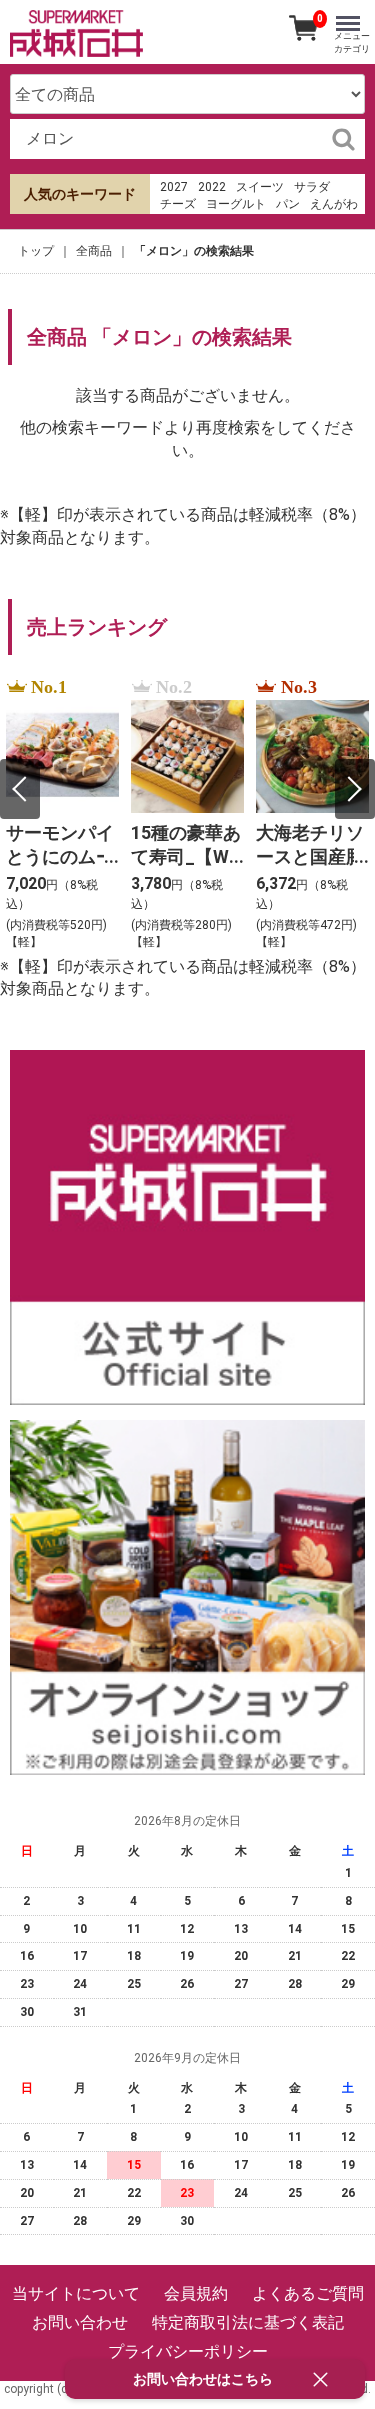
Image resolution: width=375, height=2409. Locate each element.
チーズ (178, 204)
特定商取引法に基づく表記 (248, 2322)
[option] (62, 815)
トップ (36, 251)
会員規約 (196, 2293)
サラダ (312, 187)
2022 (212, 187)
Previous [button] (20, 789)
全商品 (94, 251)
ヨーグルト (236, 204)
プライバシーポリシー (188, 2351)
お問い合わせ (80, 2322)
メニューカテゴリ (352, 42)
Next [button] (355, 789)
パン (288, 204)
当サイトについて (76, 2293)
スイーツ (260, 187)
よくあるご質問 (308, 2293)
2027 (174, 187)
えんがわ (334, 204)
